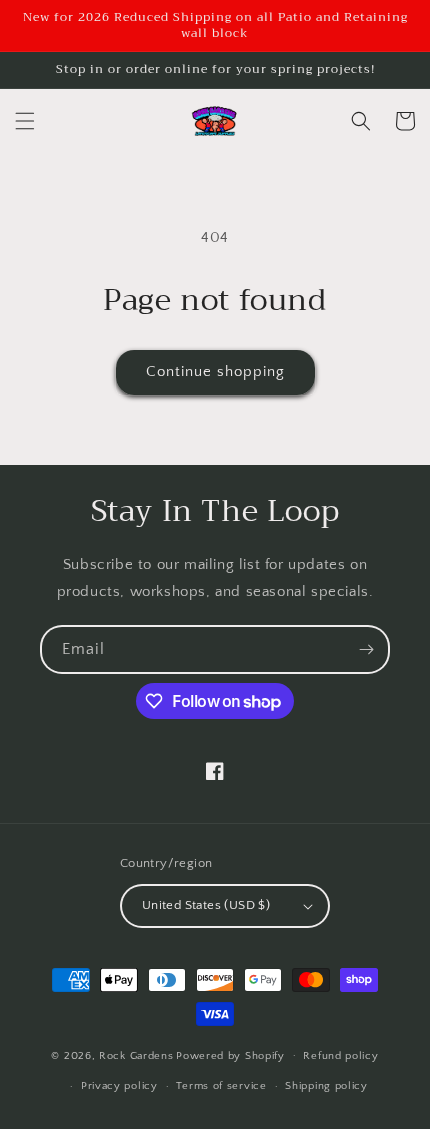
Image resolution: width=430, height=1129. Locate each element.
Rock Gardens (136, 1055)
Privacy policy (119, 1086)
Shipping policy (326, 1086)
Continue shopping (215, 371)
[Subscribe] (366, 649)
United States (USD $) (206, 905)
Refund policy (340, 1056)
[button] (25, 121)
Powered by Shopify (230, 1055)
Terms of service (221, 1086)
